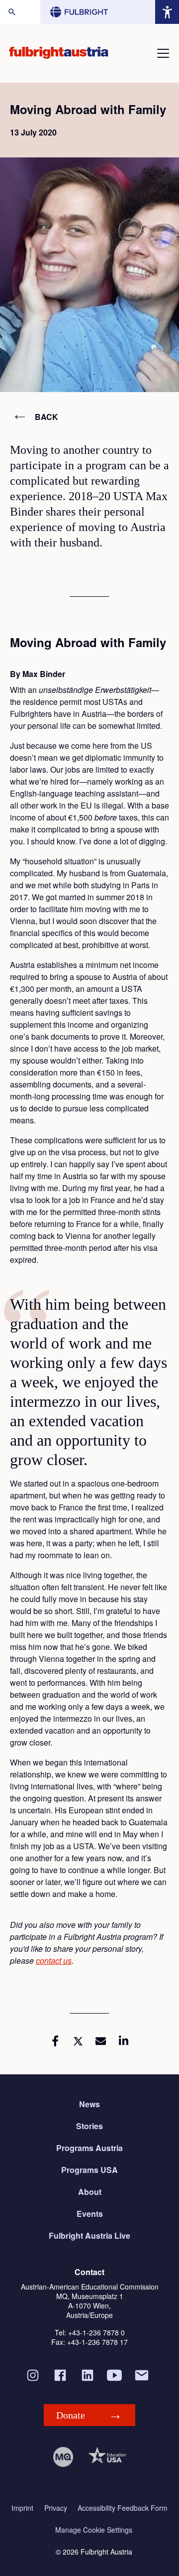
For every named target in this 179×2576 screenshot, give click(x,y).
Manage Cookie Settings (94, 2530)
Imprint (22, 2508)
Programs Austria (89, 2148)
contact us (54, 1961)
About (90, 2192)
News (89, 2104)
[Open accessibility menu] (167, 12)
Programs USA (89, 2170)
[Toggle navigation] (163, 53)
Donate (71, 2415)
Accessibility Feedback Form (123, 2508)
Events (90, 2214)
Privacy (56, 2508)
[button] (55, 2041)
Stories (89, 2126)
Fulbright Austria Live (89, 2236)
